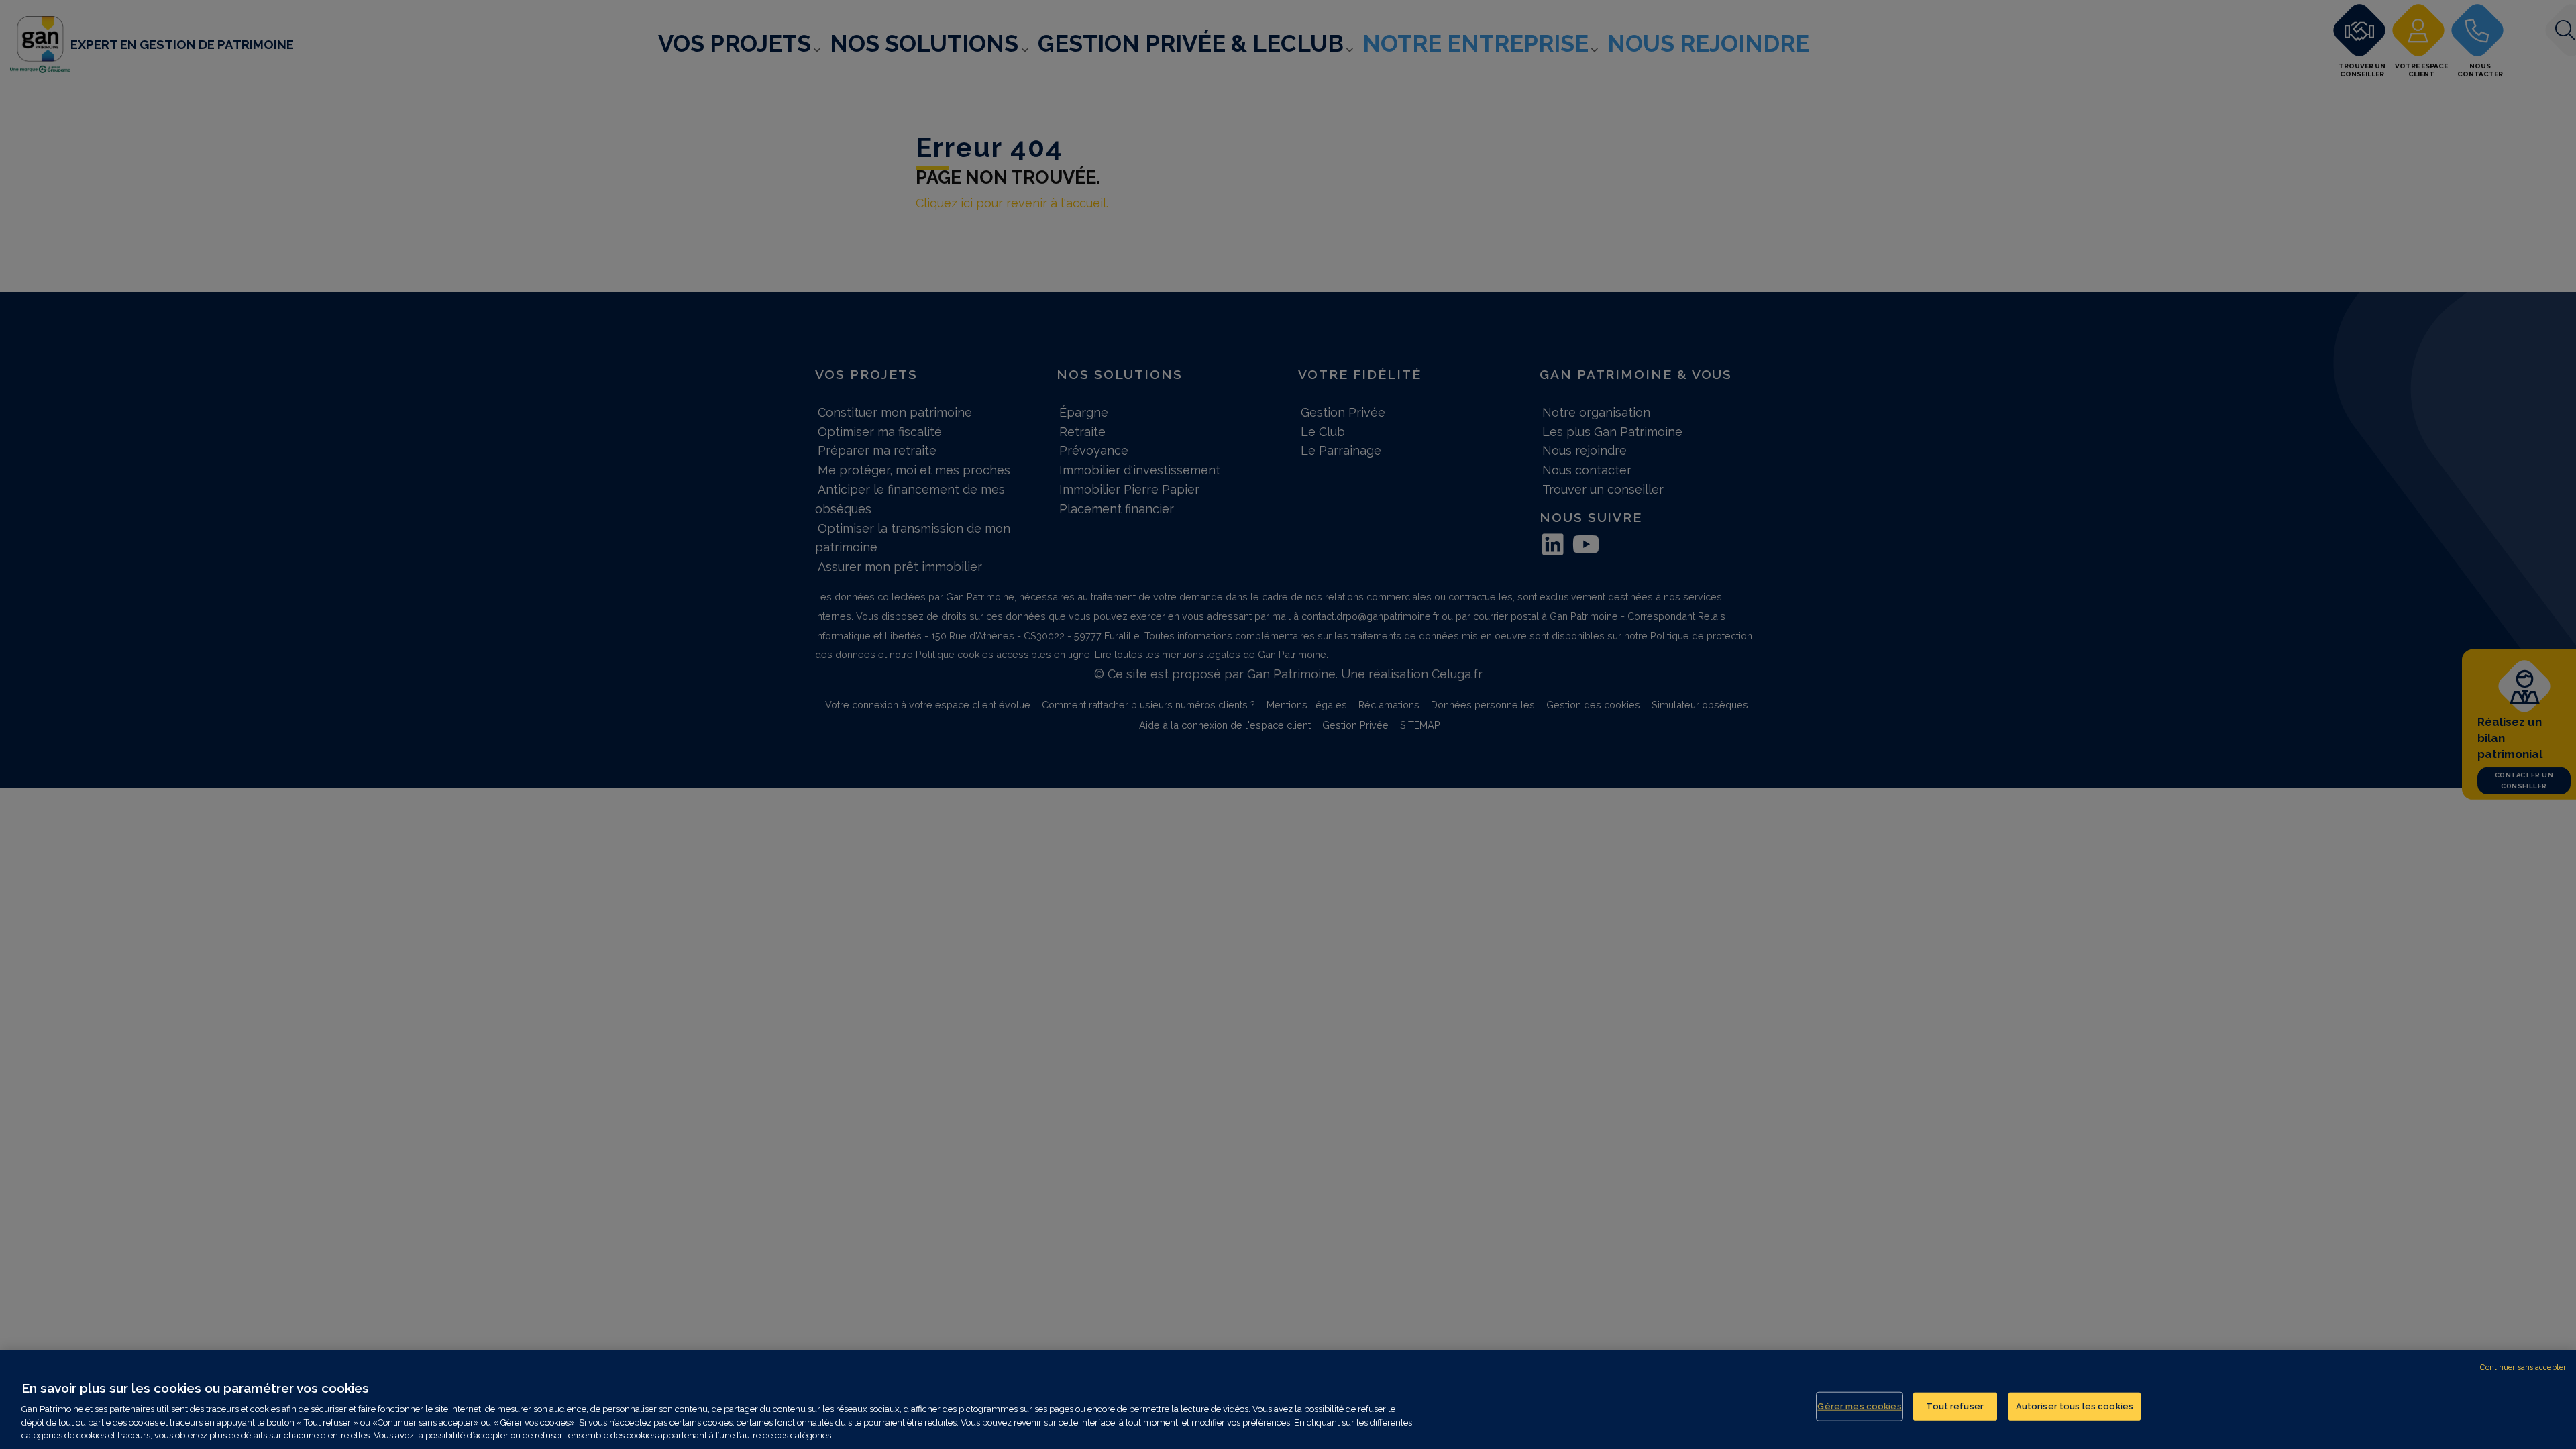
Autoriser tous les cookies (2075, 1406)
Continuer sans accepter (2523, 1367)
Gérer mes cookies (1859, 1406)
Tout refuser (1955, 1406)
